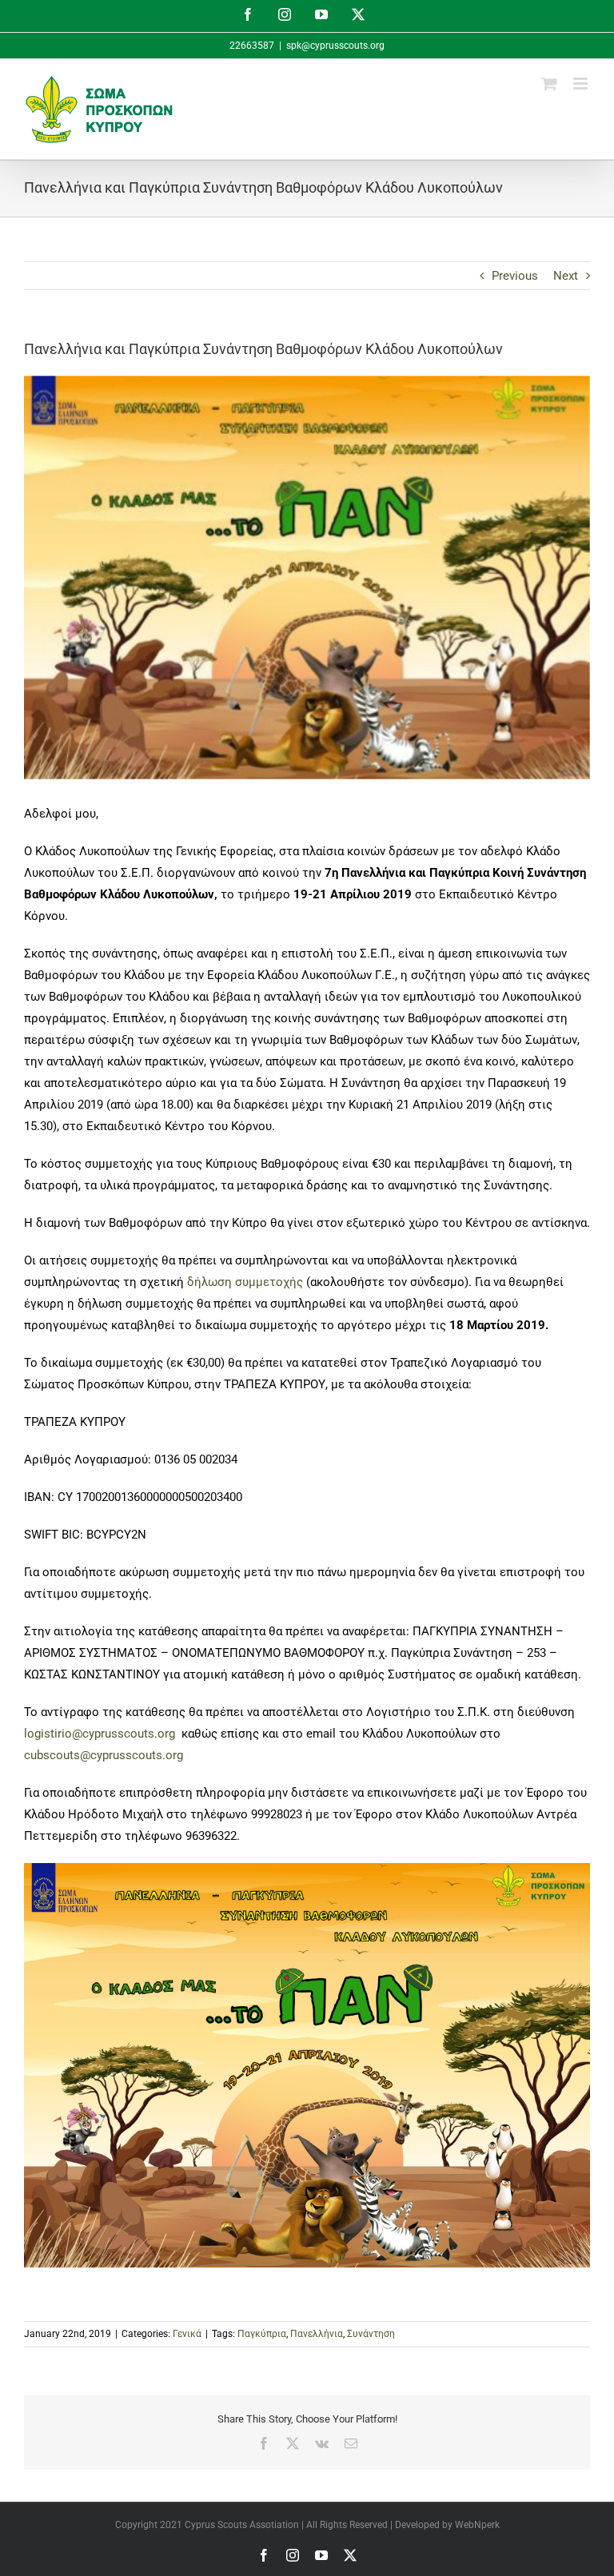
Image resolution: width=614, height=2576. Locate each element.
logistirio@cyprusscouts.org (101, 1734)
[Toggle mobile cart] (549, 84)
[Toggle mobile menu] (582, 84)
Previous (515, 276)
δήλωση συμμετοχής (245, 1282)
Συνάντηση (371, 2334)
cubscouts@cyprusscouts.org (104, 1755)
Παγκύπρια (262, 2334)
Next (566, 276)
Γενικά (187, 2334)
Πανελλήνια (317, 2334)
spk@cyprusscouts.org (335, 46)
